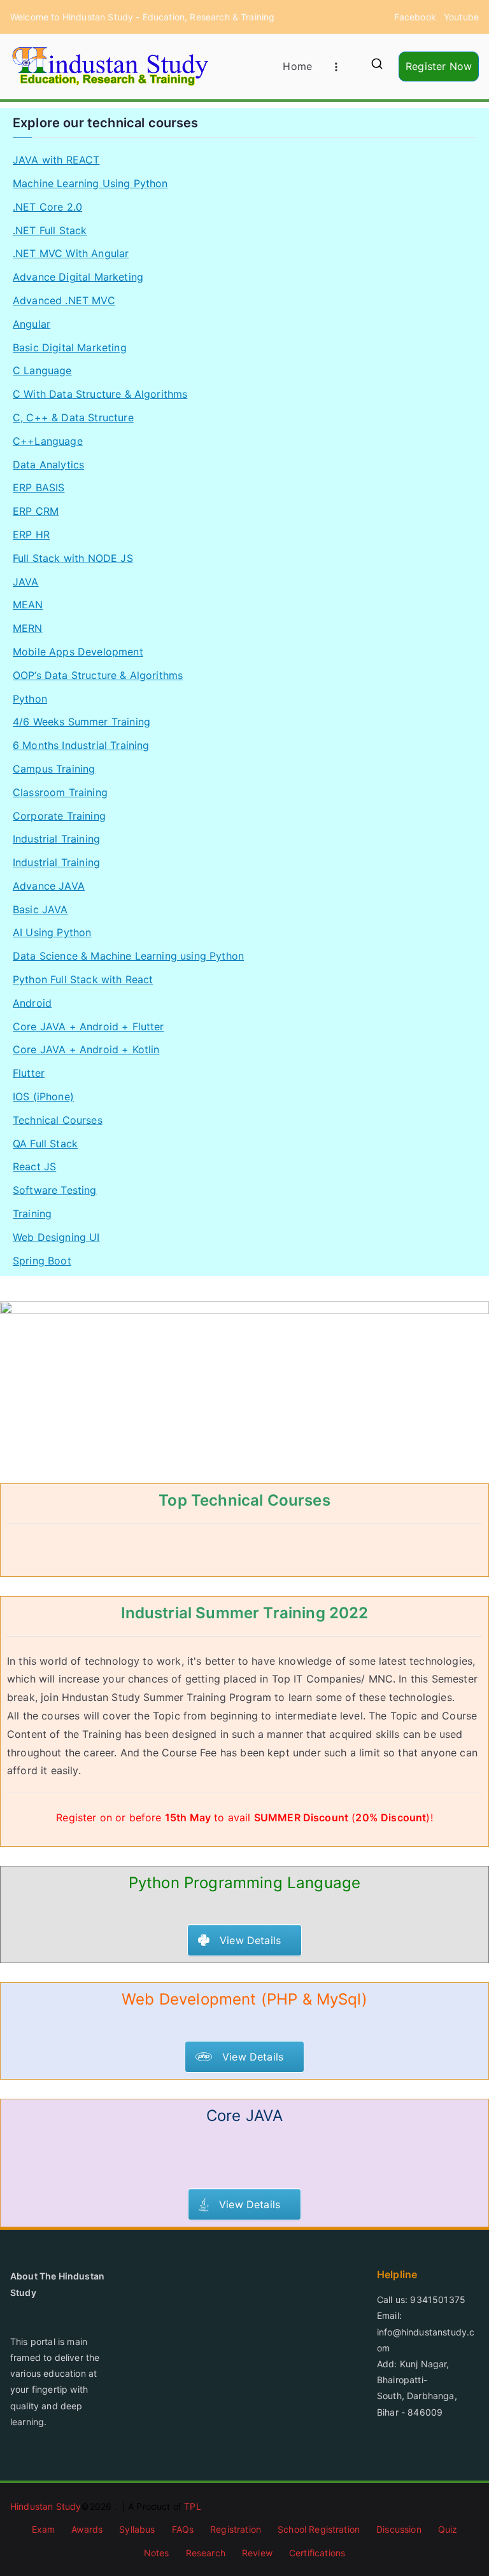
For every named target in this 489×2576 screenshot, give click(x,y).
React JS (34, 1166)
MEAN (28, 605)
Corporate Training (59, 816)
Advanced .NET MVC (64, 300)
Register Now (439, 66)
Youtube (461, 17)
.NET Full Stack (50, 230)
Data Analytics (48, 465)
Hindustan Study (46, 2506)
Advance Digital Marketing (78, 277)
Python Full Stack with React (83, 979)
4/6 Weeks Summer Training (81, 722)
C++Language (48, 441)
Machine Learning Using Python (90, 183)
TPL (192, 2506)
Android (32, 1003)
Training (32, 1214)
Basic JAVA (40, 909)
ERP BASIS (39, 487)
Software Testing (55, 1190)
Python (30, 699)
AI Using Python (52, 932)
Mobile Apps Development (78, 652)
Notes (157, 2553)
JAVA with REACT (56, 160)
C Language (42, 370)
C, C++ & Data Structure (73, 417)
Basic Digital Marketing (70, 347)
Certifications (317, 2553)
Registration (236, 2529)
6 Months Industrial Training (81, 745)
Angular (32, 324)
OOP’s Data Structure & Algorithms (98, 675)
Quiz (448, 2529)
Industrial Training (56, 839)
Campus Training (54, 769)
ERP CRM (36, 511)
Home (297, 66)
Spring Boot (42, 1261)
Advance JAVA (49, 886)
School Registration (319, 2529)
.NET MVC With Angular (71, 253)
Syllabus (137, 2529)
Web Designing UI (56, 1237)
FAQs (183, 2529)
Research (206, 2553)
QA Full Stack (45, 1144)
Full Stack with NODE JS (73, 558)
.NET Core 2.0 (47, 207)
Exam (44, 2529)
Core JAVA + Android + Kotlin (86, 1049)
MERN (28, 628)
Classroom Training (60, 792)
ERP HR (31, 535)
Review (257, 2553)
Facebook (415, 17)
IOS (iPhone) (43, 1096)
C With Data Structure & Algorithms (100, 394)
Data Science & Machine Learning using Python (128, 956)
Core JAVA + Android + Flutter (89, 1026)
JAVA (26, 582)
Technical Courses (58, 1120)
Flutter (29, 1073)
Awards (87, 2529)
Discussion (399, 2529)
